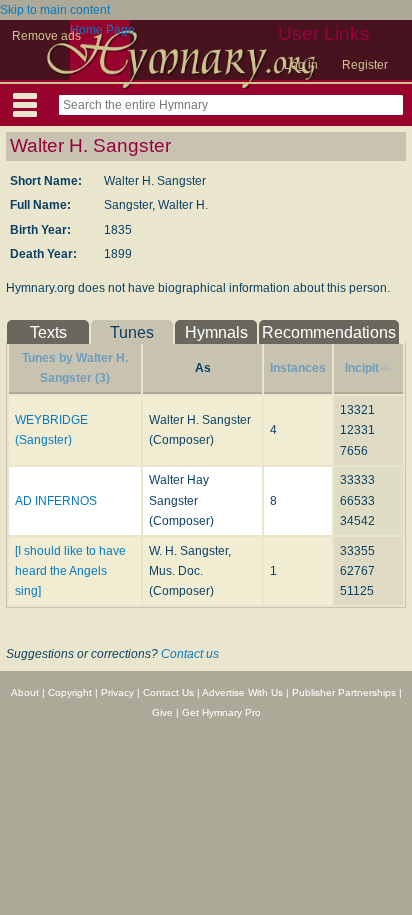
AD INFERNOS (56, 501)
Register (365, 65)
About (25, 692)
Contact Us (168, 692)
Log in (301, 65)
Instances (298, 368)
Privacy (117, 692)
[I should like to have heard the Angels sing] (70, 571)
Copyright (70, 692)
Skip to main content (55, 10)
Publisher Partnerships (344, 692)
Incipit (362, 368)
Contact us (190, 654)
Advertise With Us (242, 692)
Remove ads (46, 36)
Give (162, 712)
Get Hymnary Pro (221, 712)
